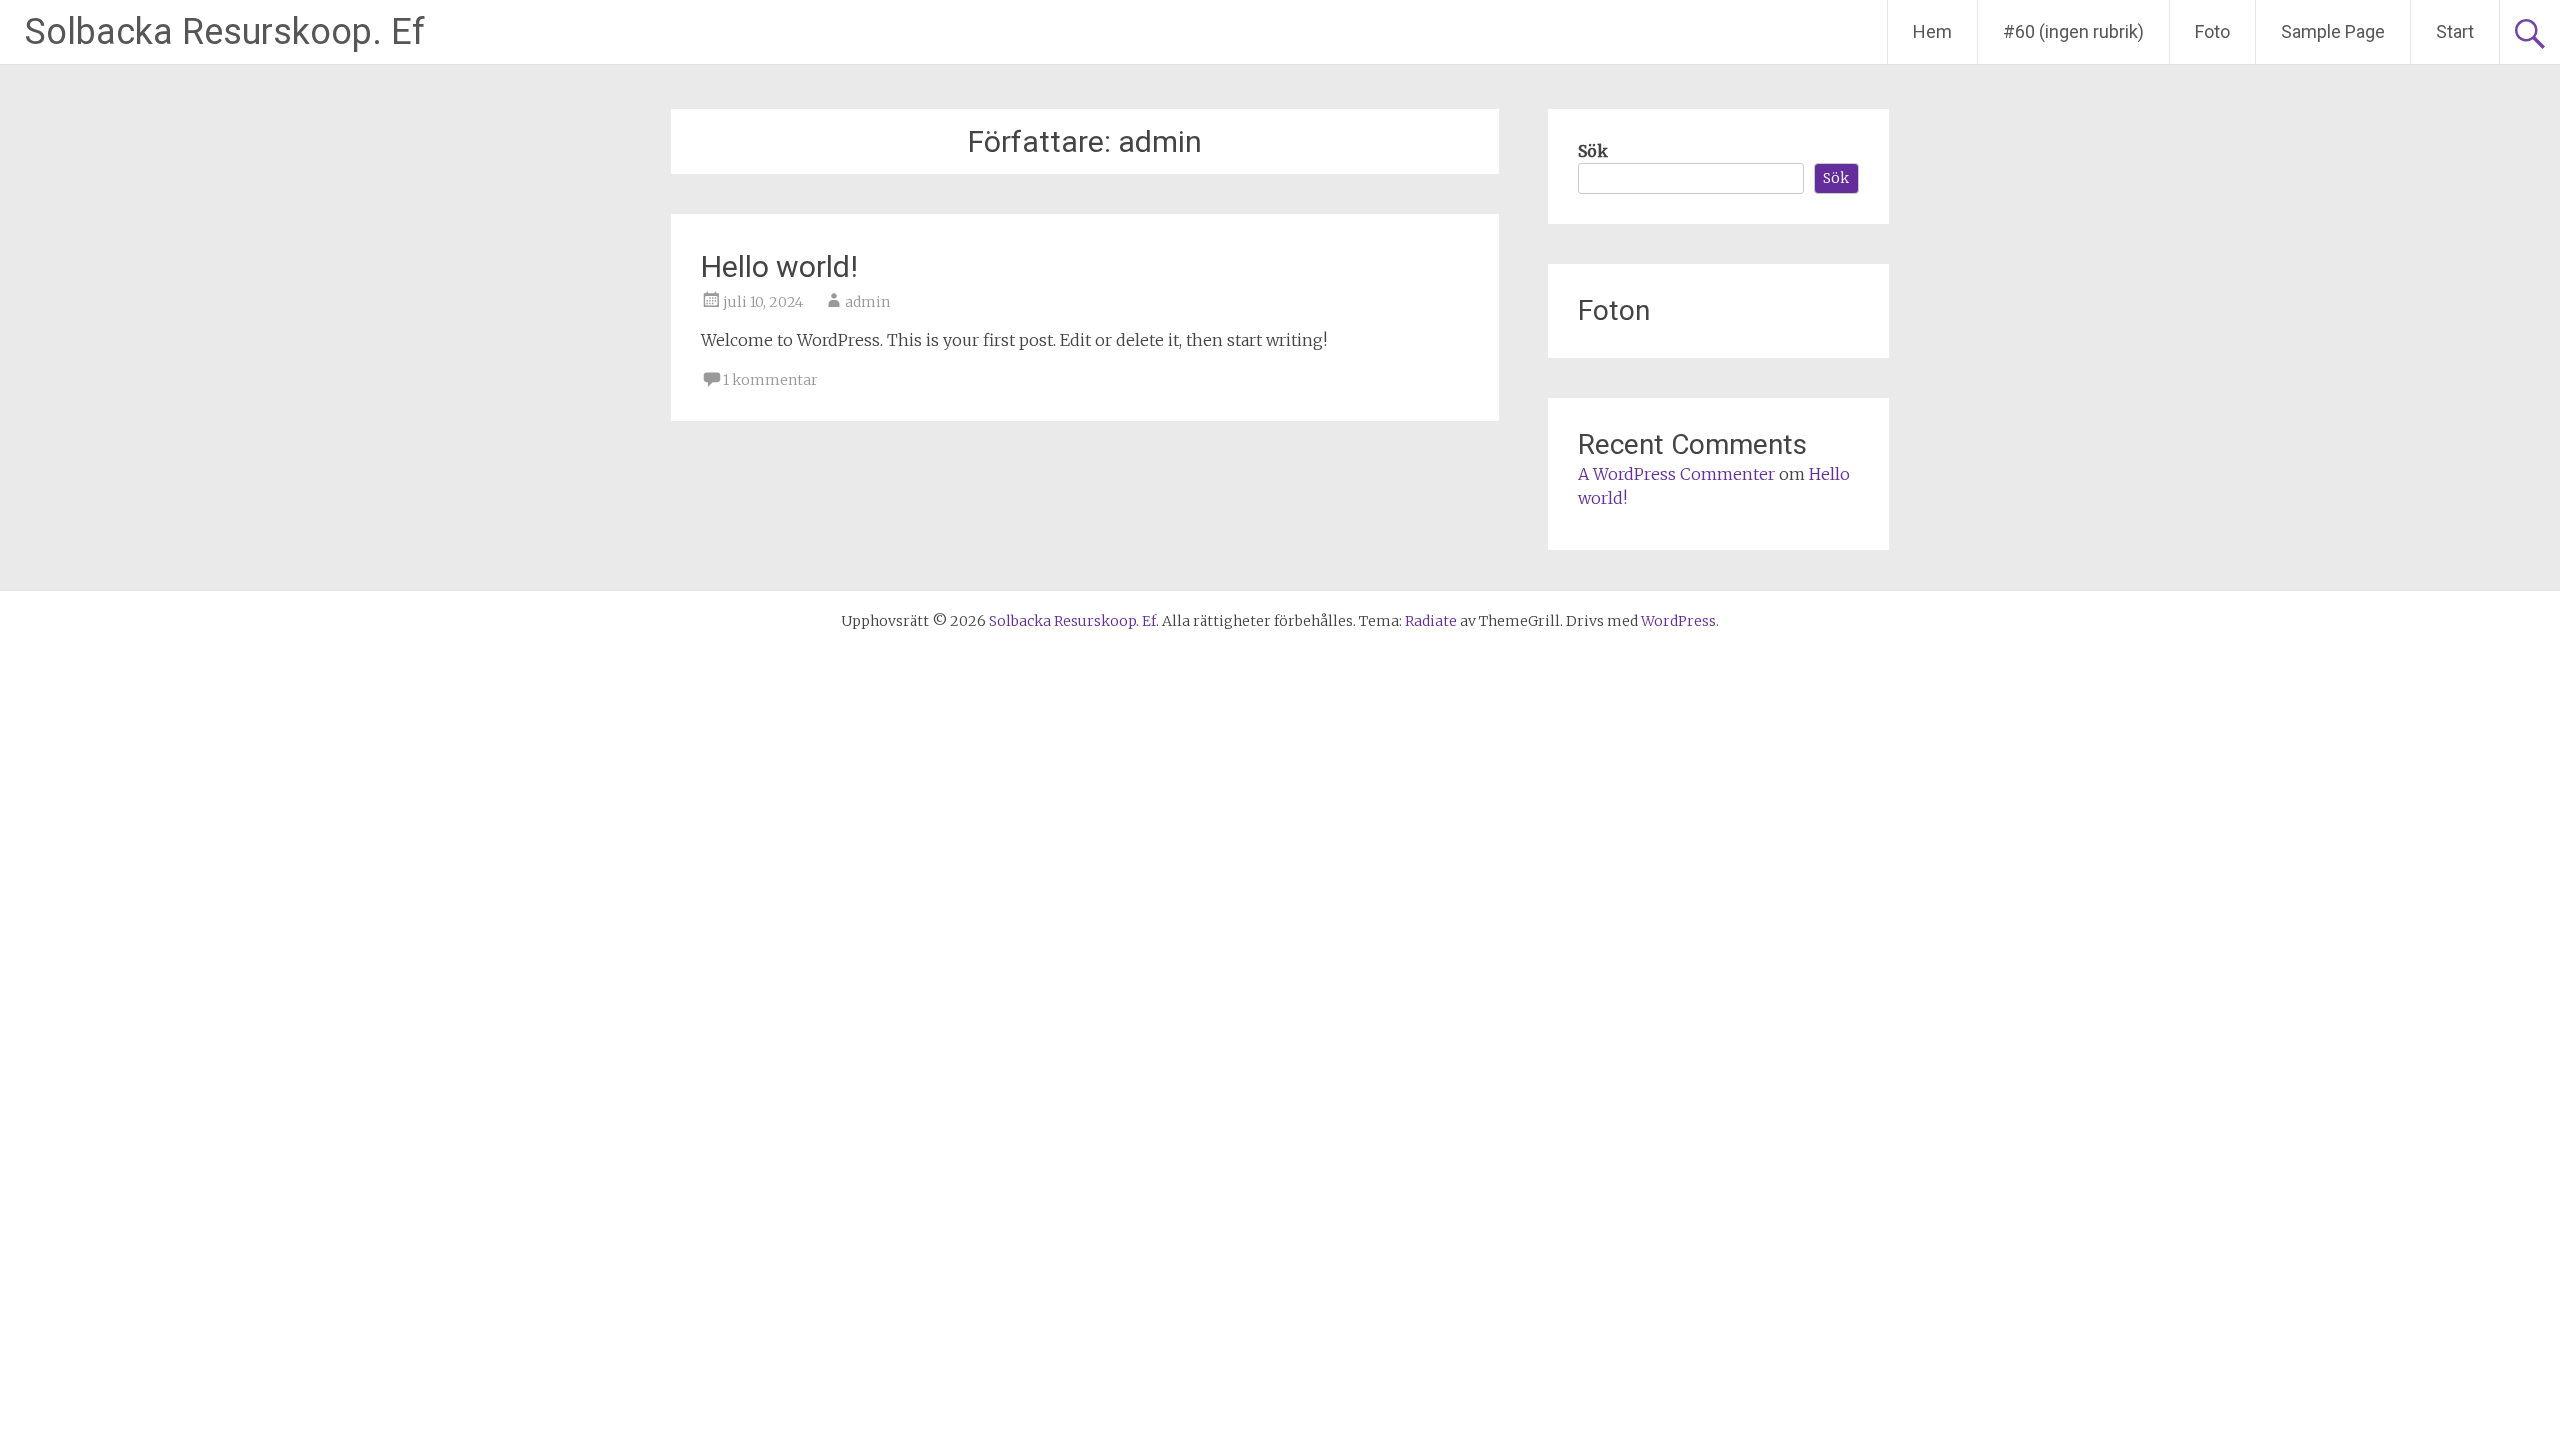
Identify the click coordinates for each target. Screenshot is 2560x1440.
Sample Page (2333, 31)
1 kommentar (770, 380)
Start (2455, 31)
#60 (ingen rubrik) (2073, 31)
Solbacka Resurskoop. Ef (225, 32)
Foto (2212, 31)
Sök (1593, 151)
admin (867, 302)
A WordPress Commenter (1676, 474)
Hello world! (779, 266)
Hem (1932, 31)
